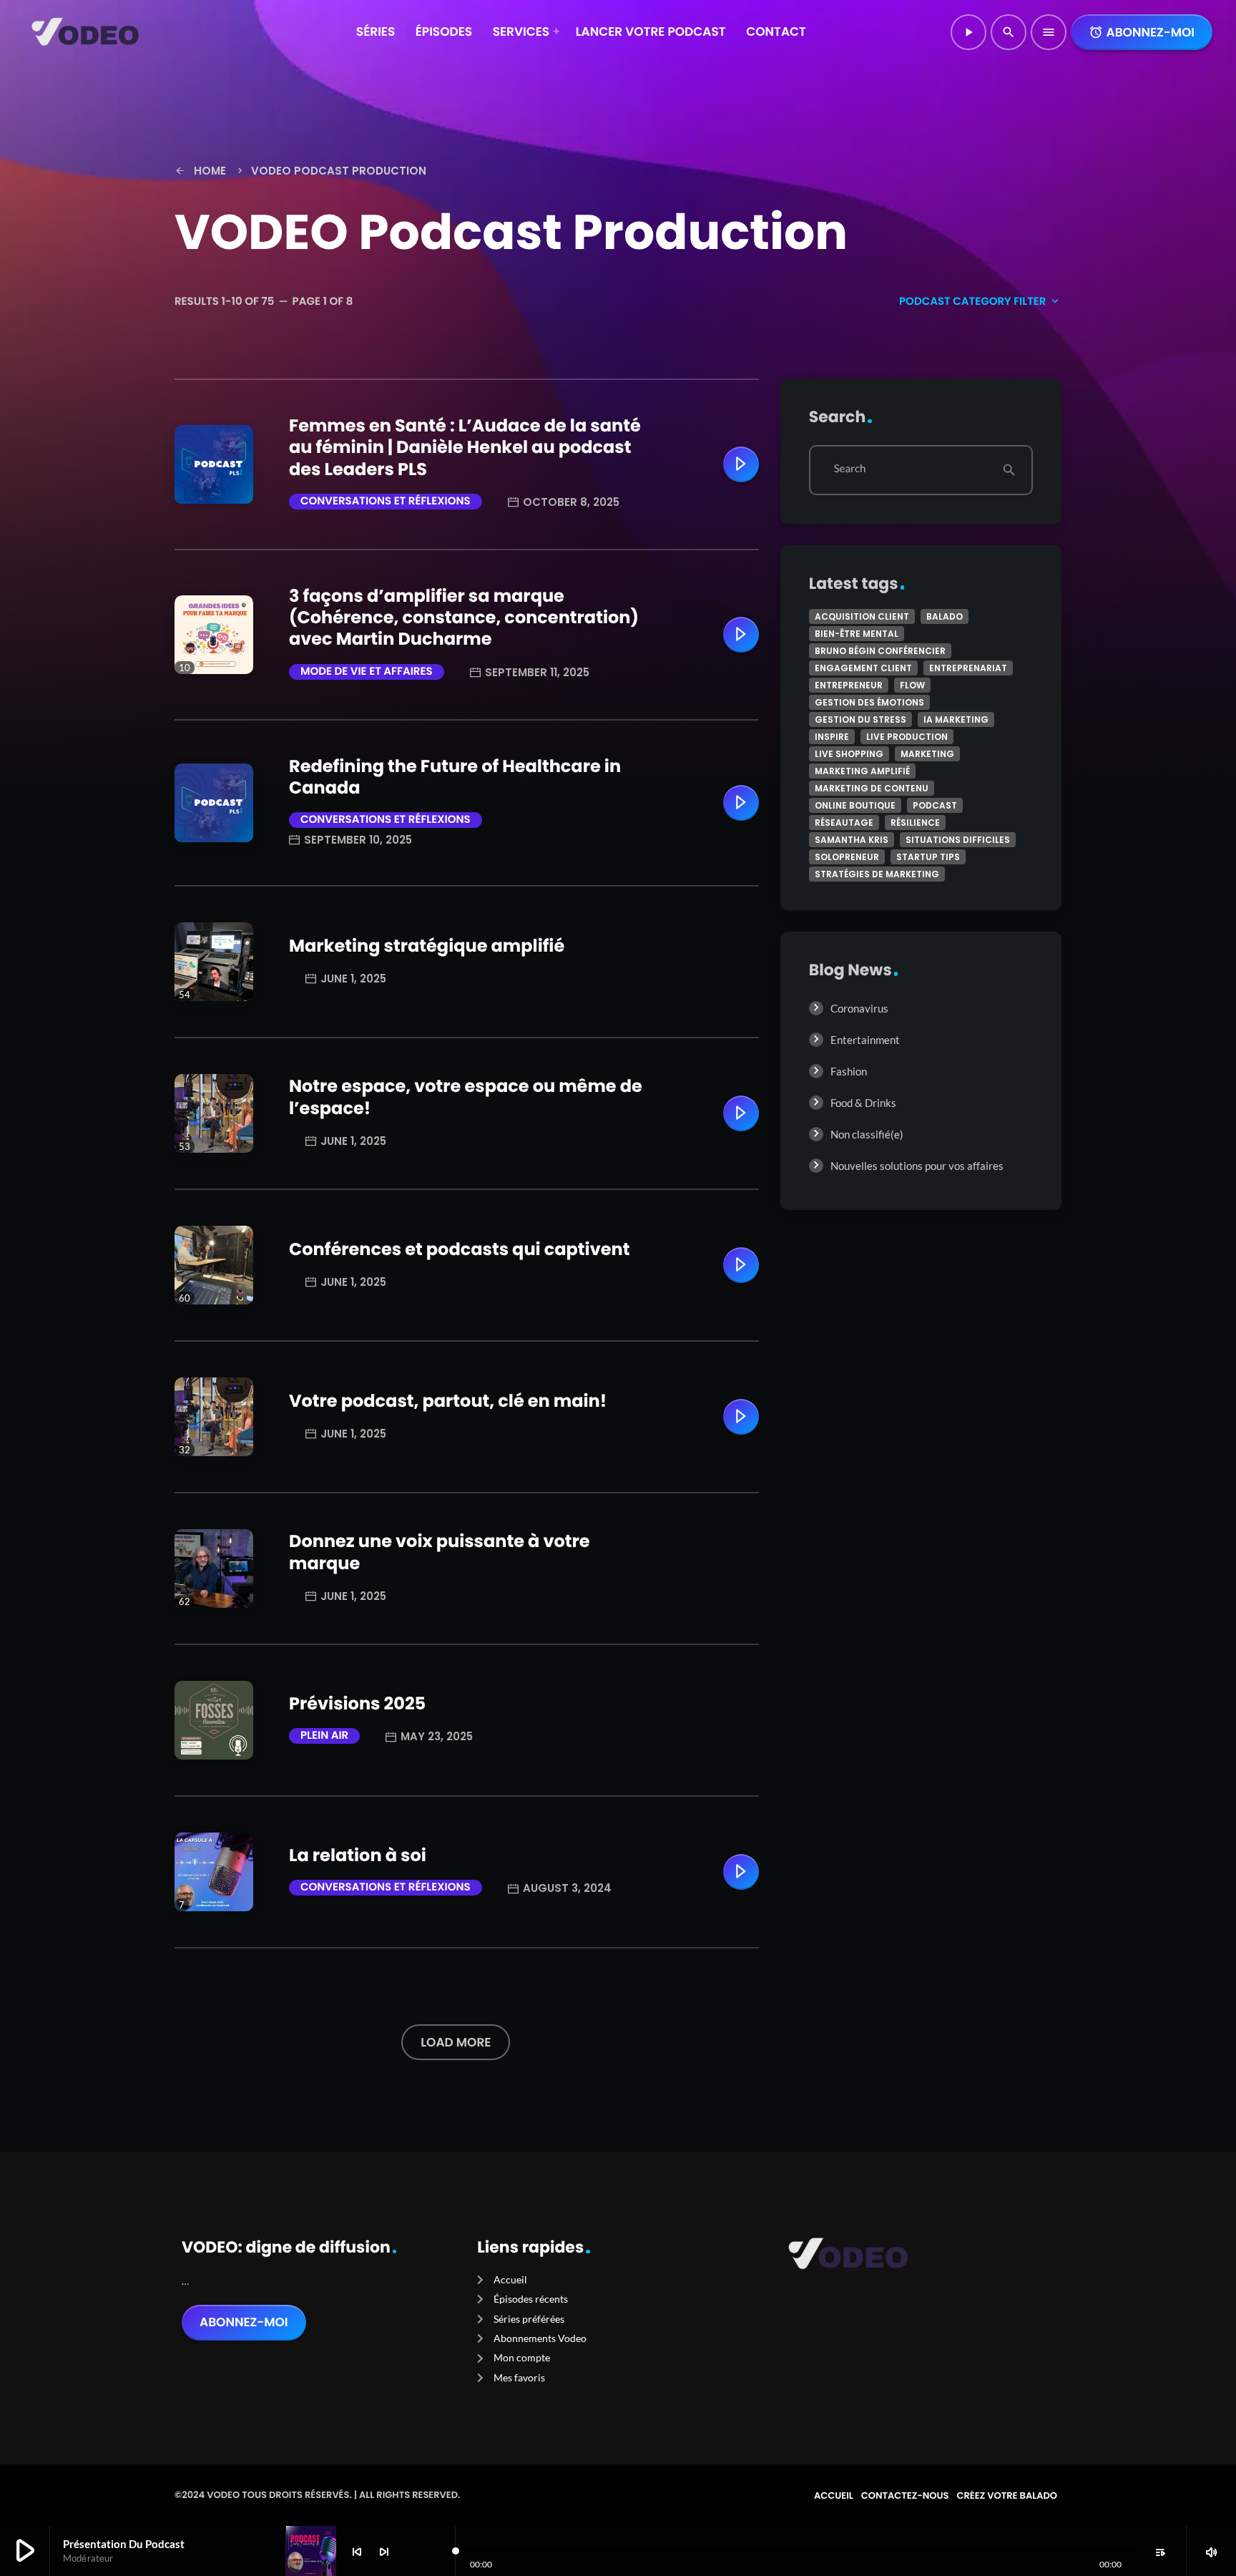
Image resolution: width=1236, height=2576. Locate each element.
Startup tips (928, 857)
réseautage (844, 823)
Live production (907, 737)
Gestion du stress (860, 719)
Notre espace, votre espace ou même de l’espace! (466, 1097)
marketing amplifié (862, 771)
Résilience (915, 823)
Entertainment (865, 1040)
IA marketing (956, 719)
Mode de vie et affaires (367, 672)
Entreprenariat (968, 668)
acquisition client (862, 616)
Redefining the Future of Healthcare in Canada (455, 777)
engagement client (863, 668)
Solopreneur (847, 857)
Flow (912, 685)
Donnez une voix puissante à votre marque (440, 1552)
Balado (945, 616)
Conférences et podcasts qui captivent (459, 1250)
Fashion (849, 1071)
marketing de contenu (872, 788)
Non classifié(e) (867, 1134)
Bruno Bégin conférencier (880, 651)
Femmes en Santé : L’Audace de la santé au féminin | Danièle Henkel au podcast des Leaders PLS (465, 448)
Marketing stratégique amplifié (427, 946)
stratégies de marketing (877, 874)
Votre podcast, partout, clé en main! (448, 1401)
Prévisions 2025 (357, 1704)
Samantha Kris (852, 840)
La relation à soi (358, 1856)
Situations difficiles (958, 840)
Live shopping (849, 754)
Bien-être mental (857, 634)
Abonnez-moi (1142, 32)
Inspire (832, 737)
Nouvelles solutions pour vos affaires (917, 1166)
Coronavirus (859, 1008)
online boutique (855, 805)
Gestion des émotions (869, 702)
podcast (935, 805)
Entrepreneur (849, 685)
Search (850, 469)
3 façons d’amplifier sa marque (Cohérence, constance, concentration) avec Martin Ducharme (464, 618)
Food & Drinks (863, 1103)
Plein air (324, 1736)
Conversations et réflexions (386, 501)
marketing (927, 754)
